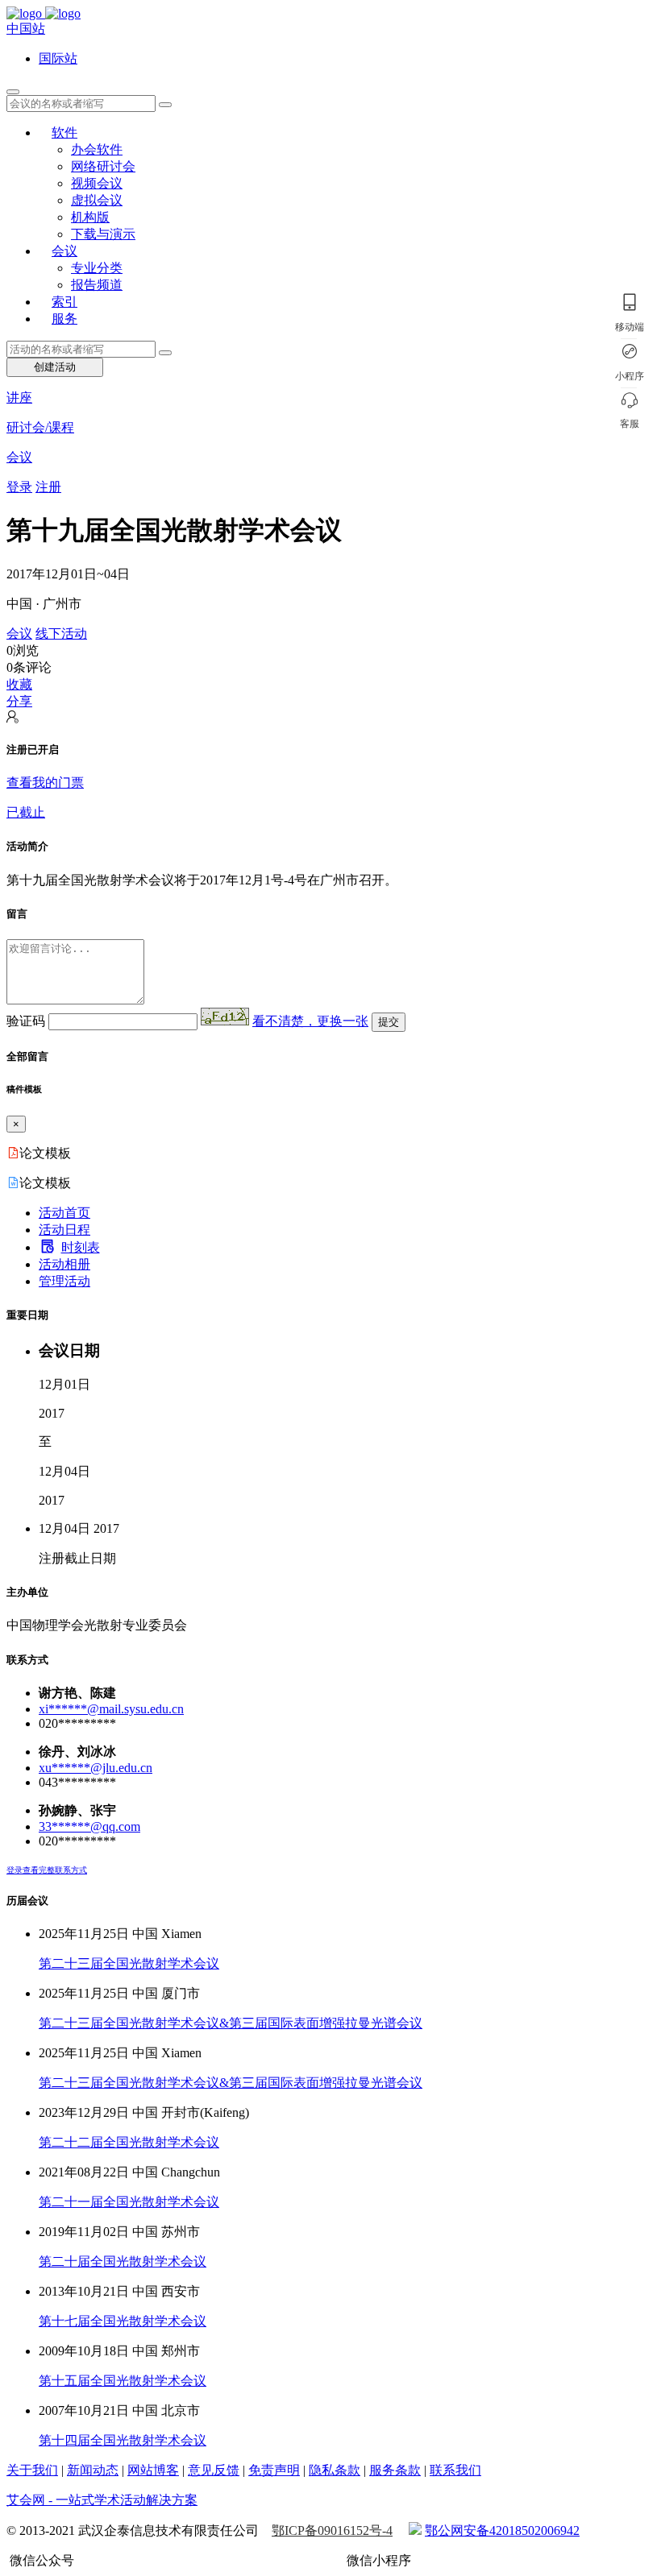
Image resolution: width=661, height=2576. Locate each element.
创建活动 (55, 367)
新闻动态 (93, 2470)
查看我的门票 (45, 783)
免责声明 (274, 2470)
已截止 (26, 812)
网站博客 (153, 2470)
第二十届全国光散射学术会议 (123, 2261)
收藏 (19, 684)
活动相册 (64, 1264)
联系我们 (455, 2470)
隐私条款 (335, 2470)
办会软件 (97, 149)
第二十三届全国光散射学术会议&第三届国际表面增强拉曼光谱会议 (231, 2023)
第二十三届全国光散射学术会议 (129, 1963)
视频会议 (97, 183)
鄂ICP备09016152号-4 (332, 2530)
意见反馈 (214, 2470)
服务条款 (395, 2470)
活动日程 (64, 1230)
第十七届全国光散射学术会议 (123, 2321)
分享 (19, 701)
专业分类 (97, 268)
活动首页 (64, 1213)
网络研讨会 (103, 166)
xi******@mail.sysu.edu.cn (111, 1709)
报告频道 (97, 285)
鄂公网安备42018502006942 (502, 2530)
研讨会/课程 (40, 427)
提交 (389, 1022)
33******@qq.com (89, 1826)
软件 (64, 133)
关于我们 (32, 2470)
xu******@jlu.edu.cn (96, 1768)
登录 (19, 487)
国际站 (58, 58)
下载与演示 (103, 234)
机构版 (90, 217)
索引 (64, 302)
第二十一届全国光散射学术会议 (129, 2202)
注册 (48, 487)
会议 (64, 251)
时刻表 (81, 1247)
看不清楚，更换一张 (310, 1021)
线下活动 (61, 634)
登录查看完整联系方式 (47, 1870)
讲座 (19, 398)
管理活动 (64, 1281)
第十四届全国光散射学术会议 (123, 2440)
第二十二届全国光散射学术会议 (129, 2142)
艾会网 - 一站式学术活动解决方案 (102, 2500)
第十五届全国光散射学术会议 (123, 2381)
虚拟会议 (97, 200)
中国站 (26, 29)
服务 (64, 319)
